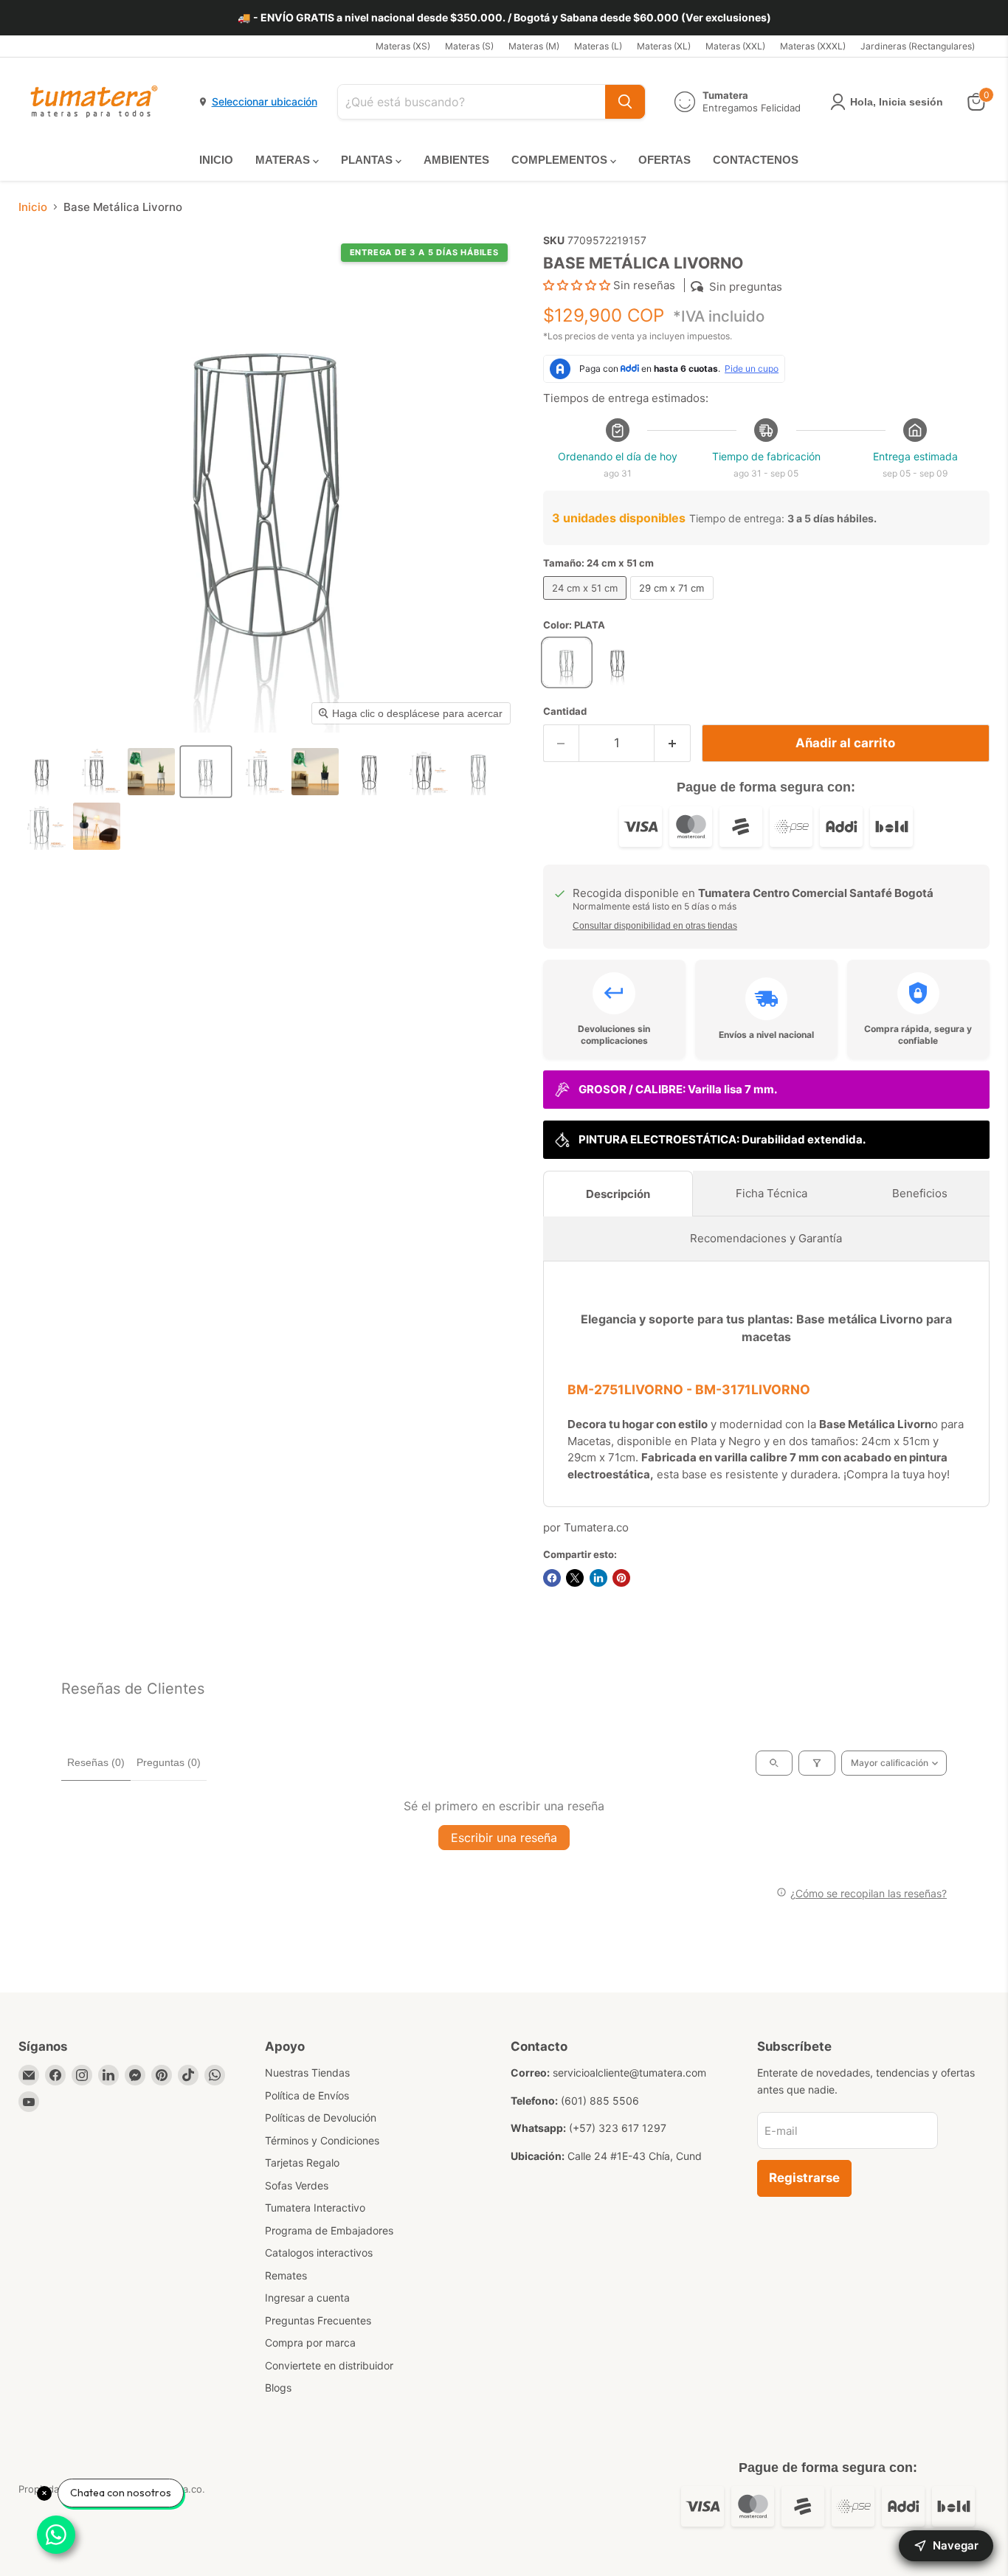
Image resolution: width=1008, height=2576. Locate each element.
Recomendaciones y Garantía (766, 1238)
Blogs (278, 2388)
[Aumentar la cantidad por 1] (673, 743)
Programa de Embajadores (329, 2230)
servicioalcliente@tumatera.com (629, 2073)
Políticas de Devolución (321, 2118)
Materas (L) (598, 46)
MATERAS (284, 160)
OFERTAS (664, 160)
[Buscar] (625, 102)
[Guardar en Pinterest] (621, 1578)
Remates (286, 2275)
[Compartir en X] (575, 1578)
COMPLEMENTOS (561, 160)
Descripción (618, 1194)
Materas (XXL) (735, 46)
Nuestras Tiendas (307, 2073)
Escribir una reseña (504, 1838)
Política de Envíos (307, 2095)
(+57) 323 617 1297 (618, 2128)
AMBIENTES (456, 160)
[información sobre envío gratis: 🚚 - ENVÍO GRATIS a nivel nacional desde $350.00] (504, 18)
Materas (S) (469, 46)
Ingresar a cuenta (307, 2298)
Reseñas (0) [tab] (96, 1762)
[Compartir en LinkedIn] (598, 1578)
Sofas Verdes (297, 2185)
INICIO (216, 160)
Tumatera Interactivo (315, 2208)
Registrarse (804, 2178)
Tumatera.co (596, 1527)
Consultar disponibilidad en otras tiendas (655, 926)
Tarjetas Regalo (302, 2163)
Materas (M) (534, 46)
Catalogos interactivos (319, 2253)
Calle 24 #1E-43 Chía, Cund (635, 2156)
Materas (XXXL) (813, 46)
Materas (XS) (403, 46)
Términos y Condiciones (322, 2140)
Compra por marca (310, 2343)
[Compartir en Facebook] (552, 1578)
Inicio (33, 207)
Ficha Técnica (771, 1193)
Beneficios (920, 1193)
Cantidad (565, 711)
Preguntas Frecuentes (318, 2320)
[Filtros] (817, 1763)
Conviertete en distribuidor (329, 2365)
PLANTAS (368, 160)
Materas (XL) (664, 46)
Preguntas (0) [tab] (169, 1762)
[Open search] (774, 1763)
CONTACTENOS (756, 160)
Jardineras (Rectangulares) (918, 46)
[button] (42, 772)
